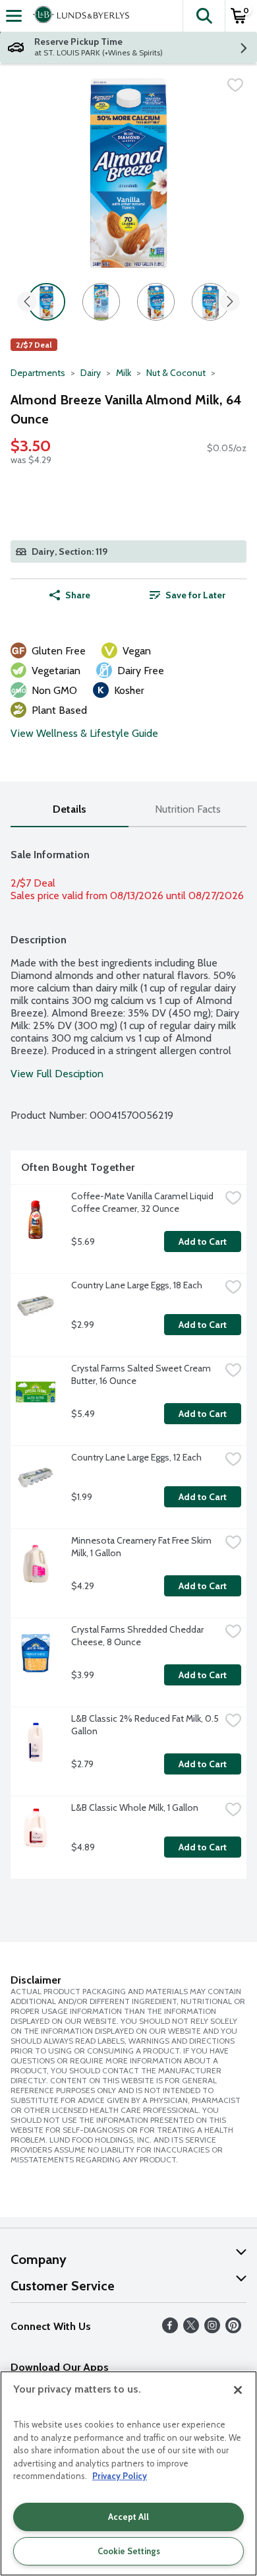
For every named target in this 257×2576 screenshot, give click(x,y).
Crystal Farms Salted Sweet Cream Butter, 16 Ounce (142, 1374)
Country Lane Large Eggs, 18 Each (137, 1285)
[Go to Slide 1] (46, 302)
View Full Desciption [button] (57, 1074)
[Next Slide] (230, 302)
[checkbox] (235, 85)
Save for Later (195, 595)
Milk (124, 373)
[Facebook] (170, 2330)
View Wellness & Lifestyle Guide (84, 733)
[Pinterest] (233, 2330)
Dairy (91, 373)
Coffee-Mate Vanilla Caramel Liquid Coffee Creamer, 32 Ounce (143, 1202)
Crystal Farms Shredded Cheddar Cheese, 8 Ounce (138, 1636)
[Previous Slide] (27, 302)
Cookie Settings (129, 2551)
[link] (187, 595)
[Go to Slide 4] (211, 302)
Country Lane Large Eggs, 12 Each (136, 1457)
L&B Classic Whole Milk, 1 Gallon (135, 1807)
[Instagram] (212, 2330)
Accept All (128, 2517)
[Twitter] (191, 2330)
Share (78, 595)
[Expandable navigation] (14, 16)
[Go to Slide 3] (156, 302)
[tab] (70, 810)
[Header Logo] (78, 16)
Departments (38, 373)
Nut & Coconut (176, 373)
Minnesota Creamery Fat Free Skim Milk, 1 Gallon (142, 1547)
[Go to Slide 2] (101, 302)
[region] (128, 2473)
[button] (204, 16)
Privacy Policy (120, 2476)
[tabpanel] (128, 1358)
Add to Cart (203, 1241)
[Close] (238, 2390)
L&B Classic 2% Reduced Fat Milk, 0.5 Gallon (146, 1725)
